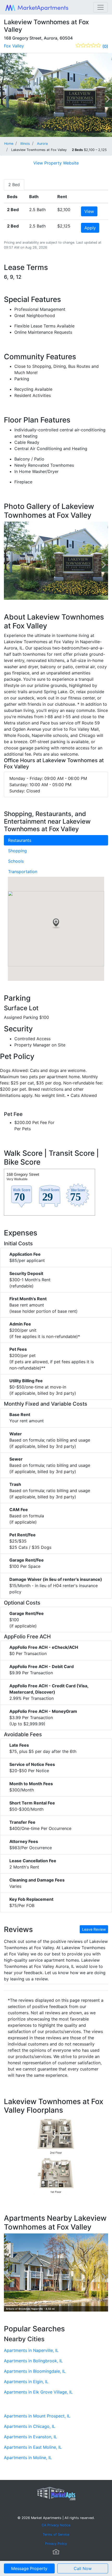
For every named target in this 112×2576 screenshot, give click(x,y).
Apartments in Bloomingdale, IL (35, 2371)
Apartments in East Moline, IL (33, 2447)
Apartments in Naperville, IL (31, 2350)
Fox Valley (14, 46)
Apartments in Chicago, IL (30, 2426)
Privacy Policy (56, 2544)
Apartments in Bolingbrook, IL (33, 2361)
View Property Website (56, 163)
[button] (56, 924)
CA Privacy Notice (56, 2525)
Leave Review (94, 1929)
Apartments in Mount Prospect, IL (37, 2416)
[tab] (14, 185)
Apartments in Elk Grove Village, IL (38, 2392)
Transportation (23, 872)
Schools (16, 861)
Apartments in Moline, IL (28, 2458)
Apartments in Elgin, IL (26, 2382)
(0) (105, 46)
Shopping (17, 851)
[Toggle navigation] (101, 7)
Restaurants (20, 840)
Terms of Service (56, 2534)
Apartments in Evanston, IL (30, 2437)
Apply (90, 228)
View (89, 211)
